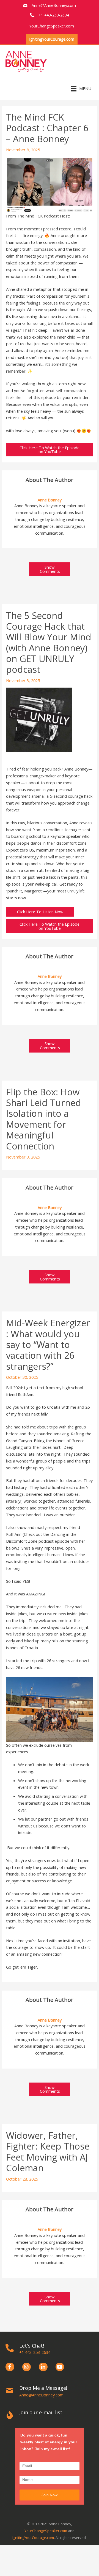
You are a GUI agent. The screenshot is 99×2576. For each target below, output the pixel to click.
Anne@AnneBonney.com (54, 5)
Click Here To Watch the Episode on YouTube (50, 450)
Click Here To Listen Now (40, 912)
